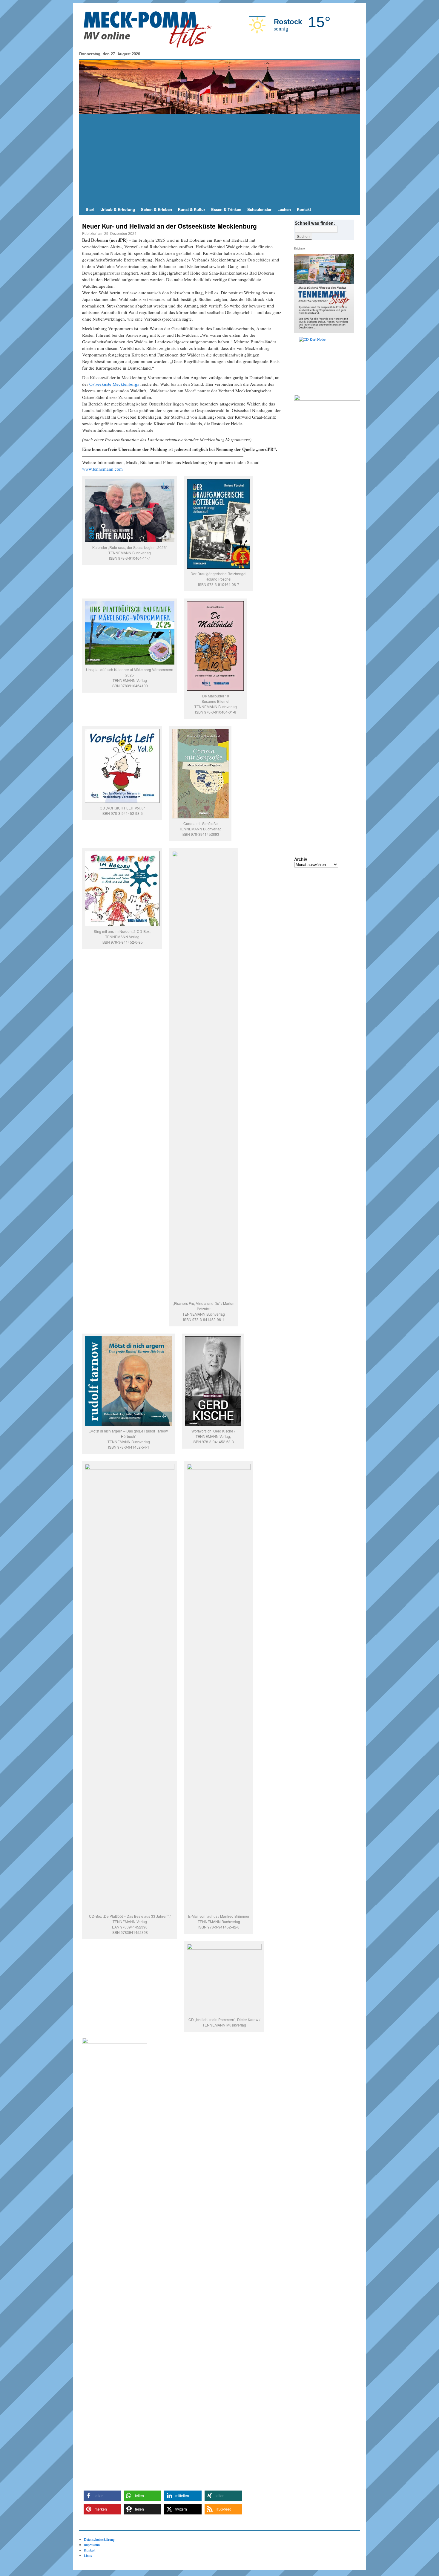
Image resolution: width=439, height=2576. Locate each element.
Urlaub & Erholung (118, 209)
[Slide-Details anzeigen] (326, 364)
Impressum (92, 2545)
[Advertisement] (219, 159)
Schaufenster (259, 209)
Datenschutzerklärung (99, 2539)
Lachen (284, 209)
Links (88, 2555)
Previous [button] (301, 364)
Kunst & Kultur (192, 209)
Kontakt (304, 209)
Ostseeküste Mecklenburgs (114, 384)
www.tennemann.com (102, 469)
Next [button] (347, 364)
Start (90, 209)
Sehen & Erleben (156, 209)
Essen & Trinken (226, 209)
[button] (102, 2496)
